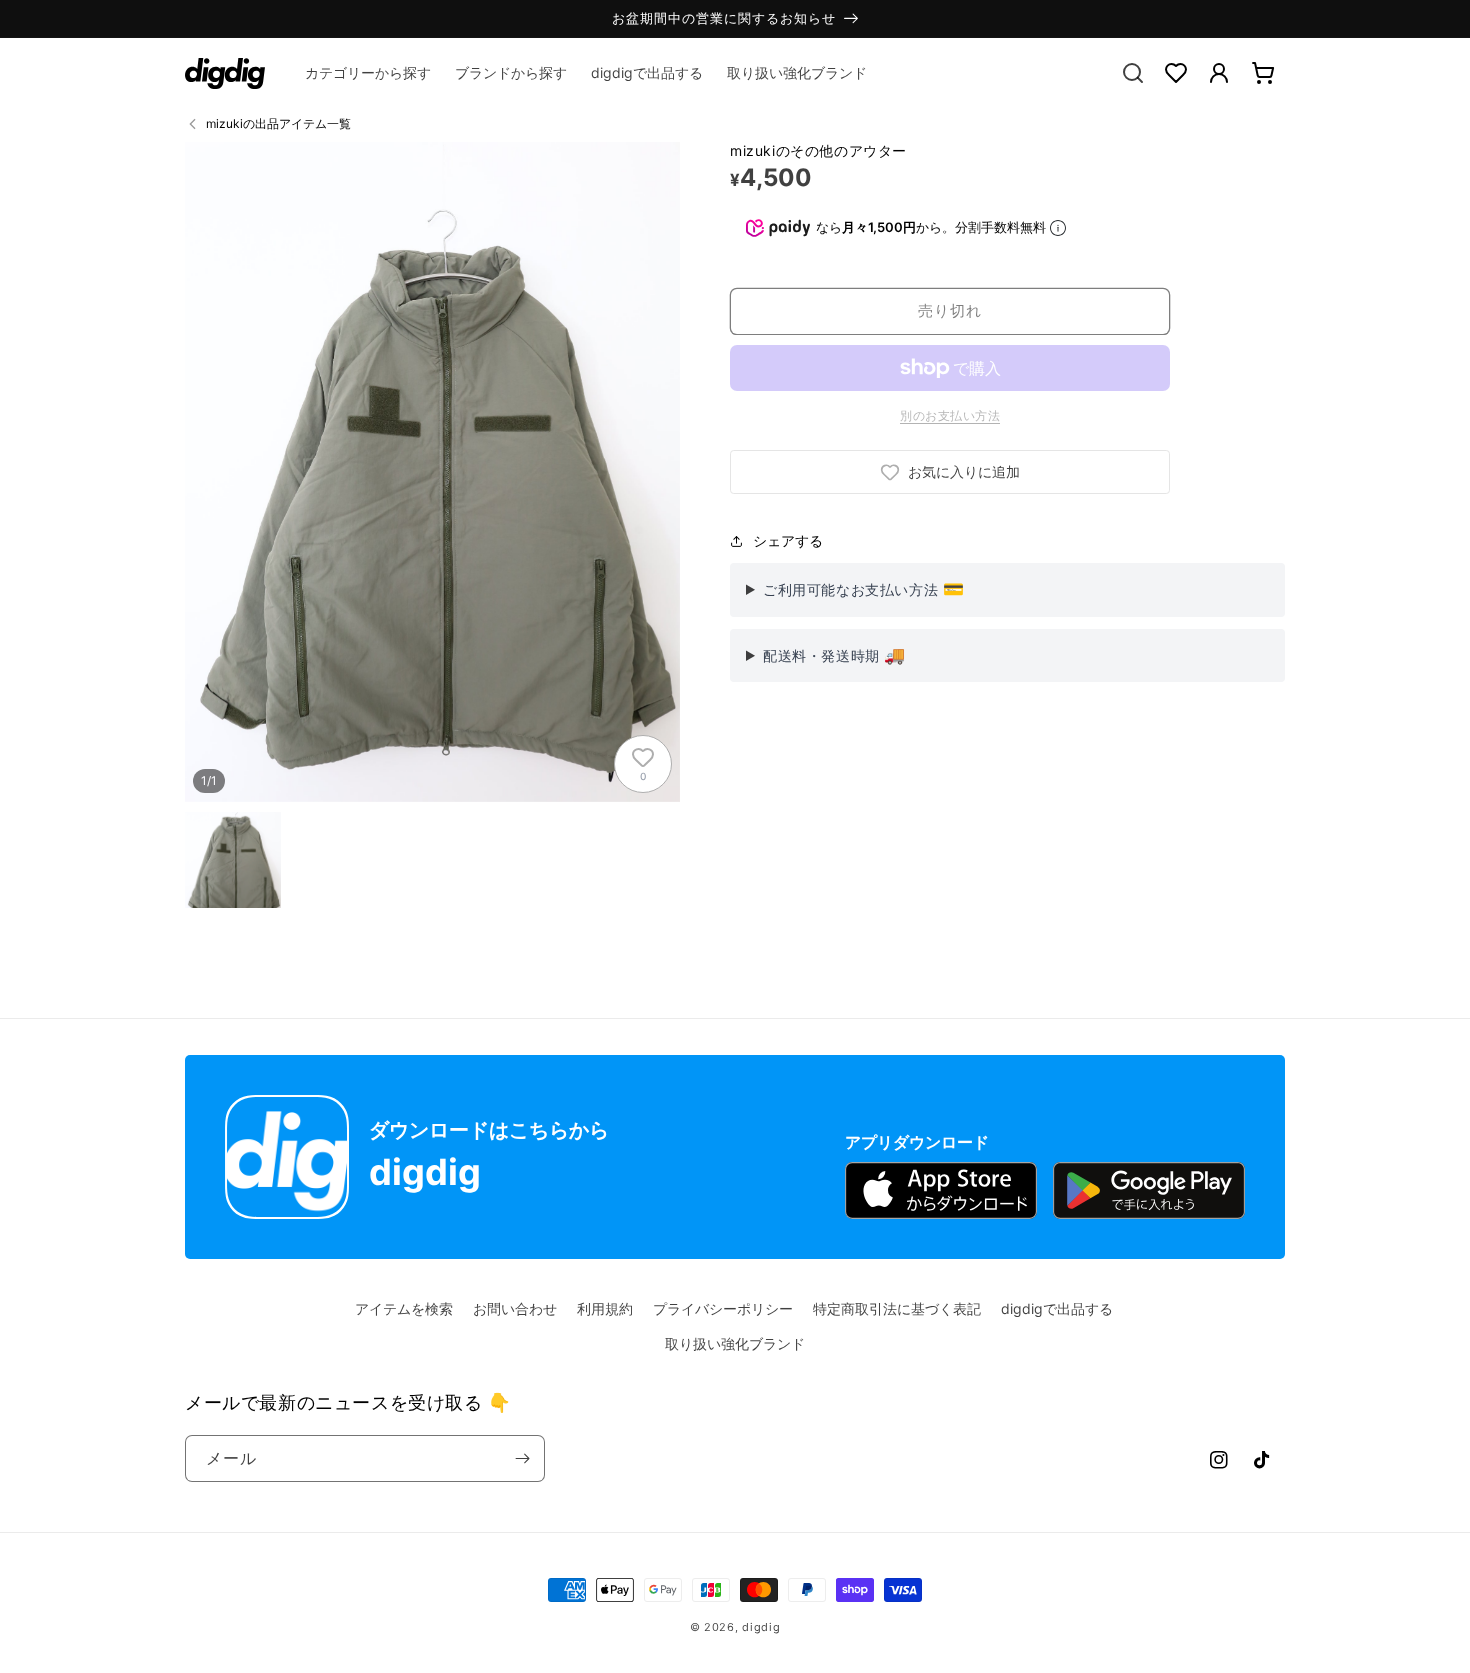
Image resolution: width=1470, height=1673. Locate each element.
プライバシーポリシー (723, 1308)
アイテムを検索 (404, 1308)
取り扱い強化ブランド (735, 1343)
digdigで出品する (1057, 1308)
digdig (761, 1627)
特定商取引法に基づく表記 (897, 1308)
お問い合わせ (515, 1308)
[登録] (522, 1458)
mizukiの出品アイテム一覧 (278, 123)
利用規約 (605, 1308)
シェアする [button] (788, 540)
